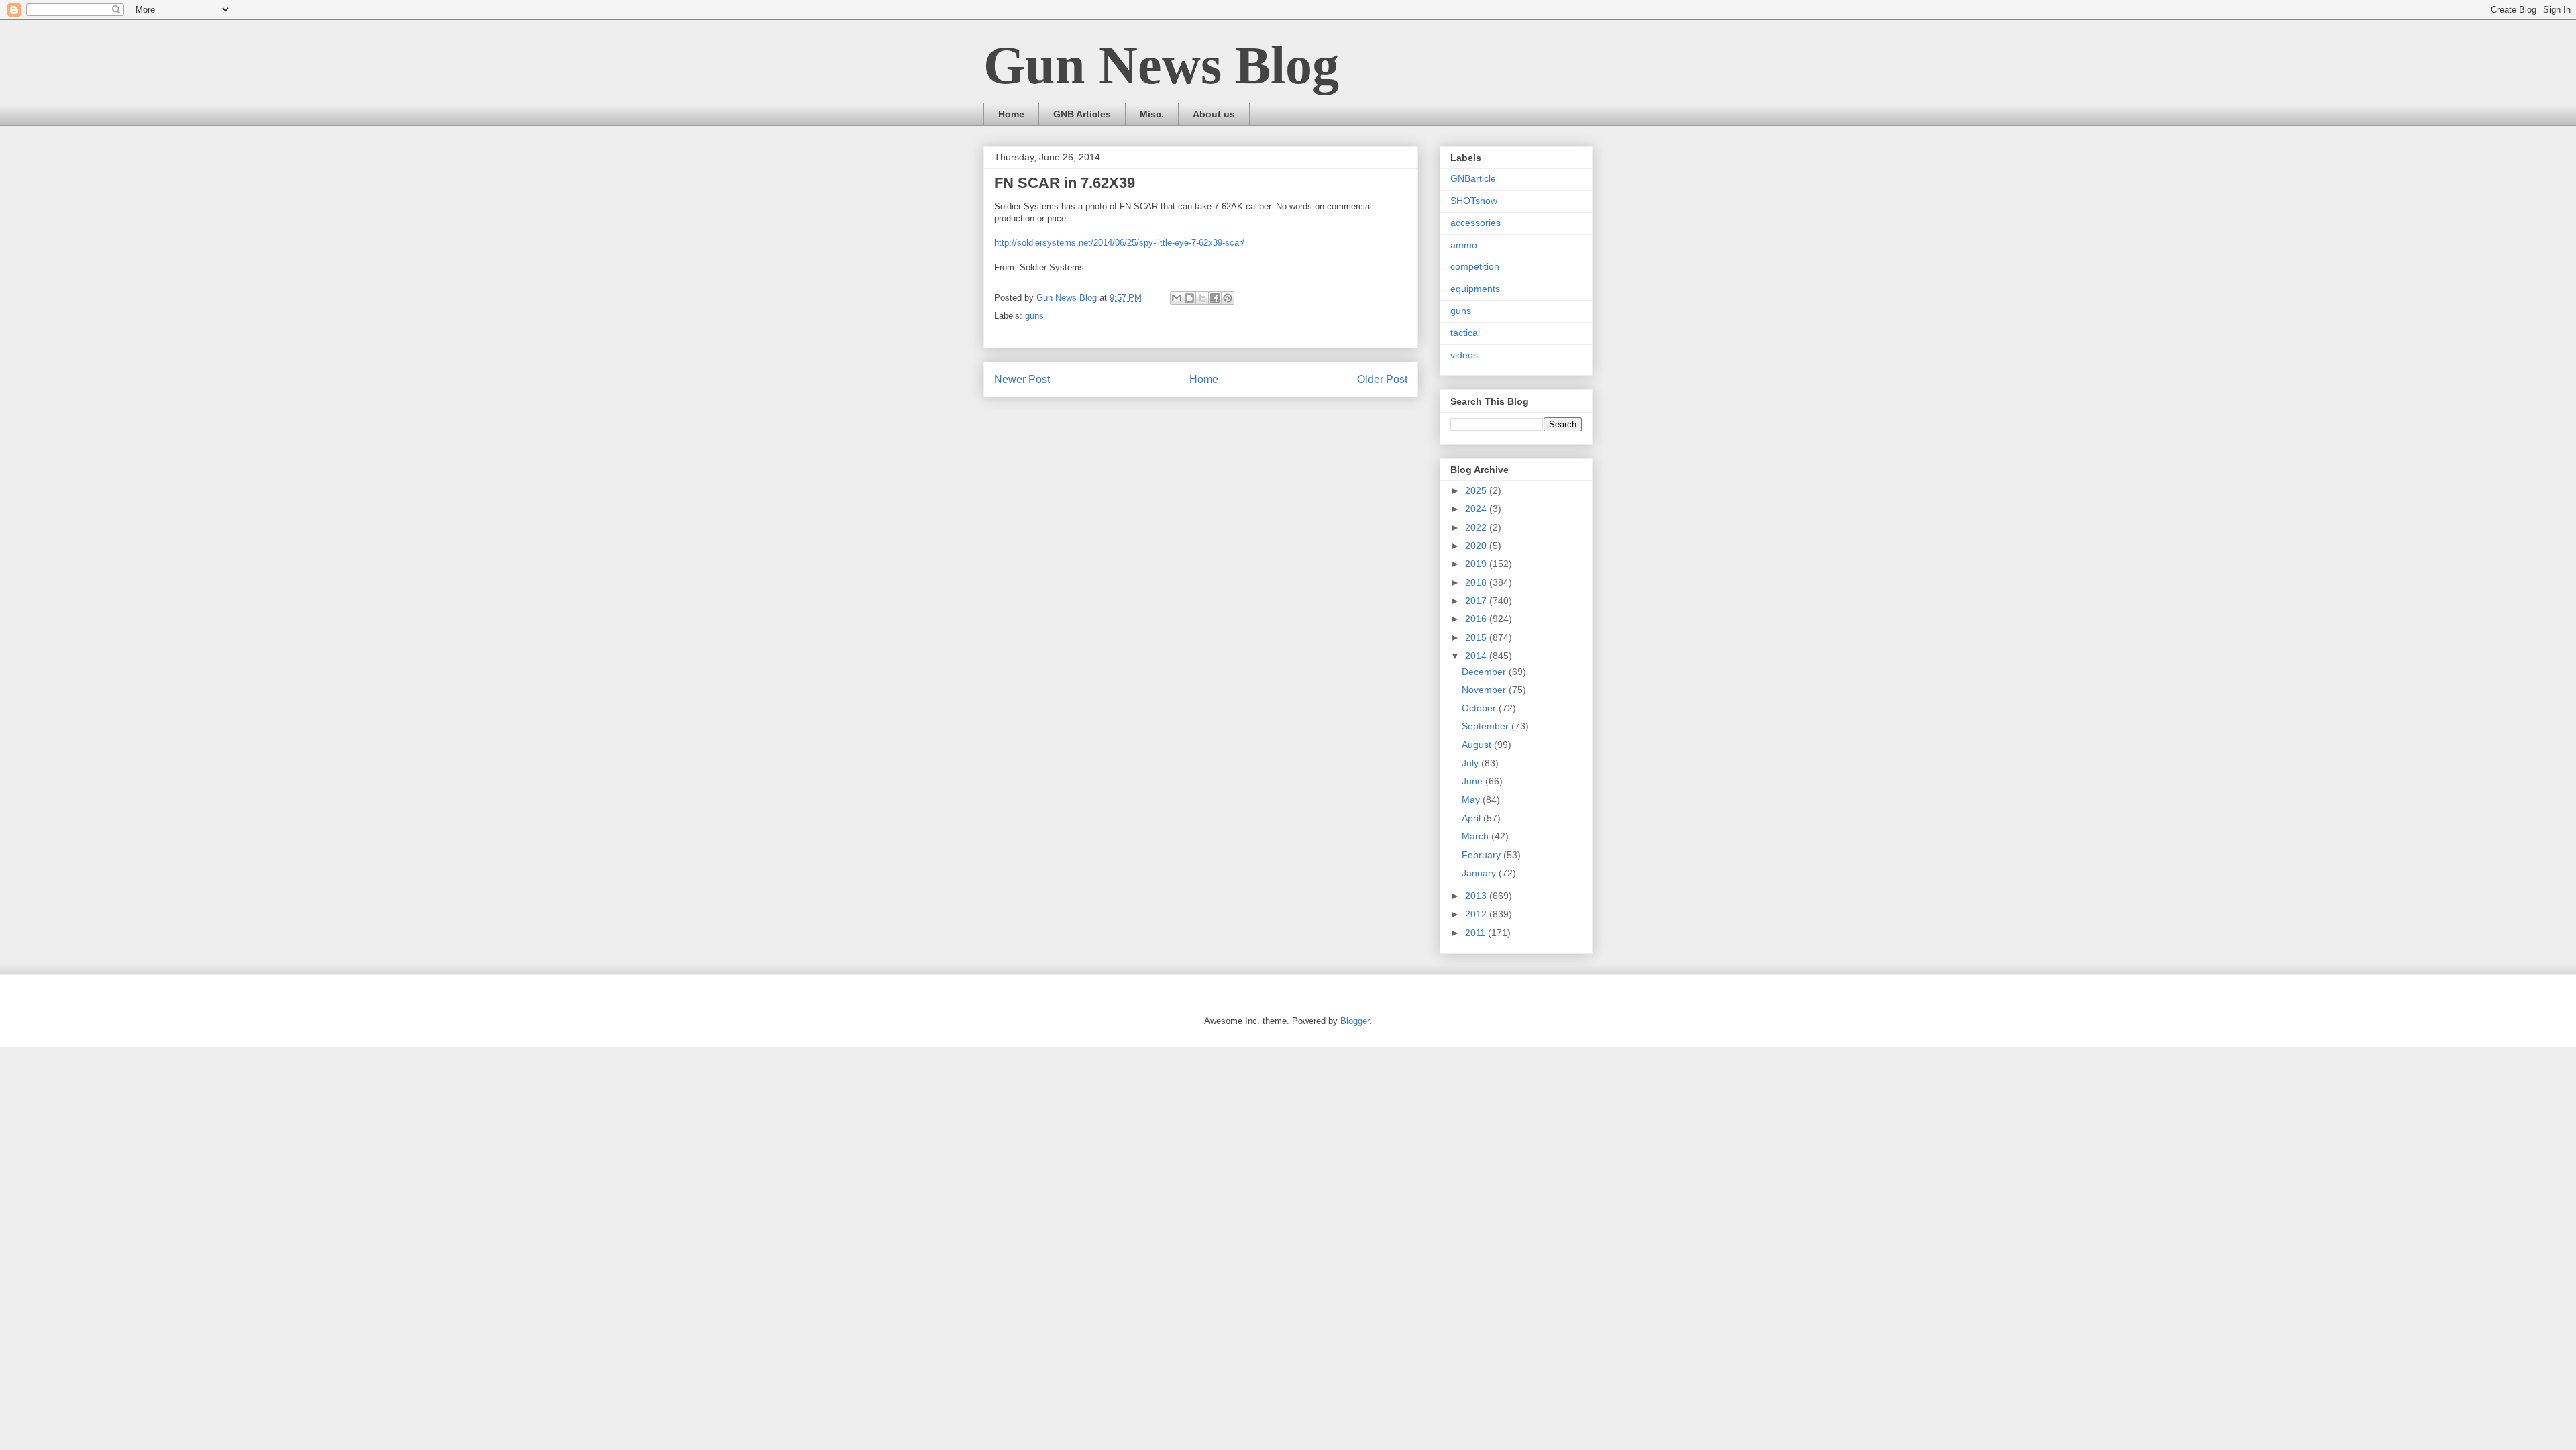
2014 (1477, 656)
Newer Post (1022, 379)
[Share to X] (1202, 298)
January (1480, 873)
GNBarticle (1473, 178)
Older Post (1382, 379)
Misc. (1152, 114)
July (1471, 763)
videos (1464, 355)
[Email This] (1177, 298)
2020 (1477, 546)
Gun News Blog (1161, 65)
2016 (1477, 619)
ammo (1464, 245)
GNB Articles (1082, 114)
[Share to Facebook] (1215, 298)
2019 (1477, 564)
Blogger (1355, 1021)
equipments (1475, 289)
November (1485, 690)
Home (1011, 114)
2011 (1477, 933)
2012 (1477, 914)
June (1473, 781)
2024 (1477, 509)
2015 (1477, 637)
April (1472, 818)
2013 (1477, 896)
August (1478, 745)
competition (1475, 266)
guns (1034, 316)
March (1477, 836)
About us (1214, 114)
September (1487, 726)
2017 (1477, 601)
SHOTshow (1474, 201)
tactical (1465, 333)
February (1483, 855)
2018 (1477, 582)
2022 (1477, 527)
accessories (1475, 223)
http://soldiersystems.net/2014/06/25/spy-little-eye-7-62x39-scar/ (1119, 243)
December (1485, 672)
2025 (1477, 490)
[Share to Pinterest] (1228, 298)
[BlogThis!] (1189, 298)
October (1480, 708)
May (1472, 800)
